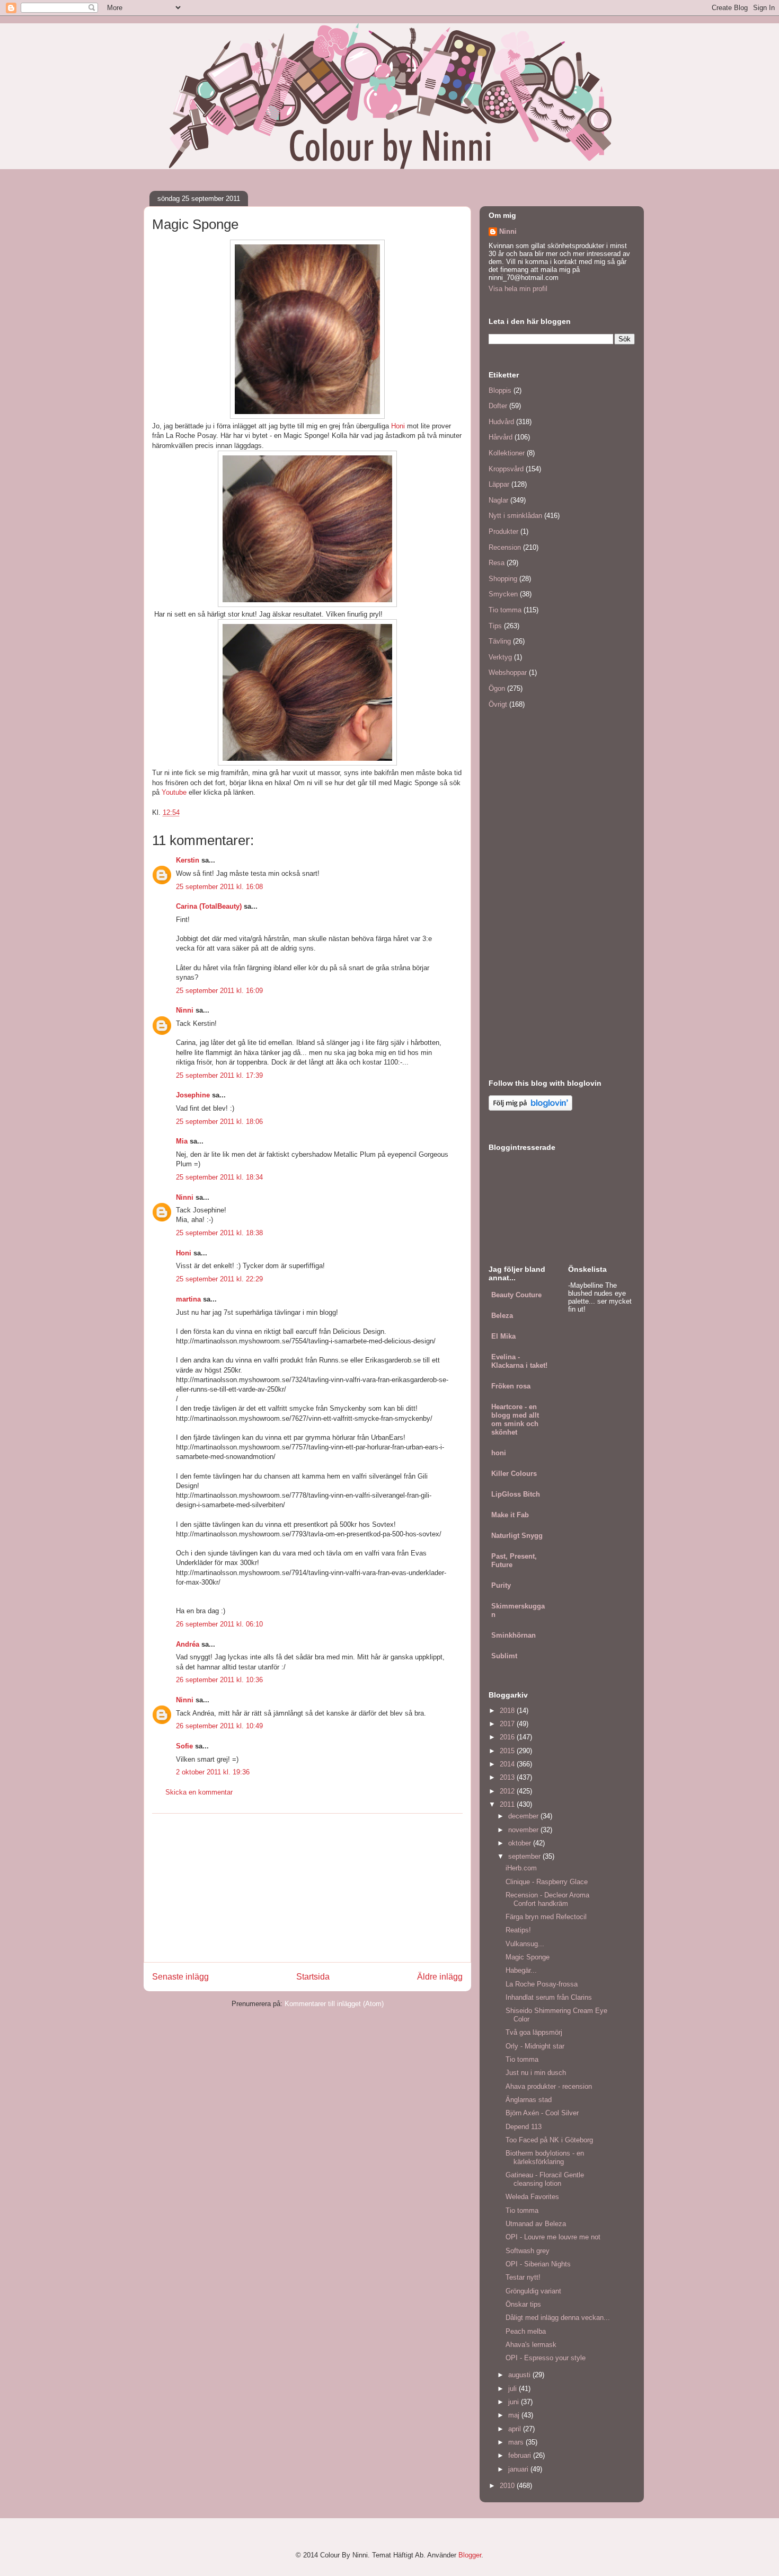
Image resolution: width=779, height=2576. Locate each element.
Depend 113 (524, 2127)
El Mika (503, 1336)
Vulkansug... (525, 1944)
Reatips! (518, 1930)
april (516, 2429)
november (524, 1830)
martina (188, 1299)
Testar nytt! (523, 2277)
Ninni (185, 1010)
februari (521, 2455)
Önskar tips (523, 2304)
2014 (508, 1764)
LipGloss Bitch (516, 1494)
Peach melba (526, 2331)
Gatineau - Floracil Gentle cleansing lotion (545, 2179)
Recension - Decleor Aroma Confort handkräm (547, 1899)
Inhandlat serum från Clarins (549, 1997)
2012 (508, 1791)
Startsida (313, 1977)
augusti (520, 2375)
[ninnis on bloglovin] (530, 1108)
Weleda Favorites (532, 2197)
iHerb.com (521, 1868)
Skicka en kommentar (199, 1792)
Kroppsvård (506, 469)
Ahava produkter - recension (549, 2086)
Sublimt (504, 1656)
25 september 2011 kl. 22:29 (219, 1279)
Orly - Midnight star (535, 2046)
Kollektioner (507, 453)
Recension (505, 547)
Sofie (184, 1746)
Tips (495, 626)
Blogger (470, 2555)
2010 (508, 2486)
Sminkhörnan (514, 1635)
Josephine (193, 1095)
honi (499, 1453)
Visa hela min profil (518, 289)
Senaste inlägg (180, 1977)
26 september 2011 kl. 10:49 (219, 1726)
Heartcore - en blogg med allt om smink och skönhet (515, 1419)
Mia (182, 1141)
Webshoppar (508, 672)
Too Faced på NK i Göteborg (549, 2140)
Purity (501, 1585)
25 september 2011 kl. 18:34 (219, 1177)
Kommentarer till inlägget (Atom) (334, 2004)
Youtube (174, 792)
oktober (521, 1843)
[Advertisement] (307, 1888)
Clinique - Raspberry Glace (547, 1882)
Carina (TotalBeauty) (209, 906)
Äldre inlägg (440, 1977)
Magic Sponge (528, 1957)
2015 (508, 1751)
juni (515, 2402)
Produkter (503, 531)
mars (517, 2442)
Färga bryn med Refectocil (546, 1917)
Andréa (188, 1644)
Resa (497, 563)
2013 (508, 1777)
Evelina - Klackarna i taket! (519, 1361)
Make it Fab (510, 1515)
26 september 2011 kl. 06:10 (219, 1624)
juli (514, 2389)
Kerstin (188, 860)
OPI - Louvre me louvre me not (553, 2237)
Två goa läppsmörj (534, 2032)
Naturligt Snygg (517, 1536)
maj (515, 2415)
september (525, 1856)
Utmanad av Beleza (536, 2224)
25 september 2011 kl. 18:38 (219, 1233)
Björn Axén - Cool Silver (542, 2113)
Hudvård (501, 422)
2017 (508, 1724)
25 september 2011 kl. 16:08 (219, 887)
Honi (398, 426)
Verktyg (500, 657)
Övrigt (498, 704)
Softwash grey (528, 2251)
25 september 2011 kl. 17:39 (219, 1075)
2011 (508, 1804)
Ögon (497, 688)
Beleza (502, 1316)
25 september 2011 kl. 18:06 (219, 1122)
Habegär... (521, 1970)
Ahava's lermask (531, 2345)
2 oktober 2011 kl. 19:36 (213, 1772)
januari (519, 2469)
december (524, 1816)
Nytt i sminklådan (515, 516)
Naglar (498, 500)
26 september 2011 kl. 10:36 (219, 1680)
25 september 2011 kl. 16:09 (219, 991)
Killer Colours (514, 1474)
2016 (508, 1737)
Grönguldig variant (533, 2291)
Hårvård (501, 437)
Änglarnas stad (529, 2100)
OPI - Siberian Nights (538, 2264)
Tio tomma (505, 610)
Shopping (503, 579)
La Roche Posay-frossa (542, 1984)
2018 (508, 1711)
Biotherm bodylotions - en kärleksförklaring (545, 2157)
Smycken (503, 594)
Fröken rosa (511, 1386)
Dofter (498, 406)
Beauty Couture (516, 1295)
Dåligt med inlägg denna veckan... (558, 2318)
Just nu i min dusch (536, 2073)
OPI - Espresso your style (546, 2358)
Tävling (500, 641)
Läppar (499, 484)
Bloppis (500, 390)
